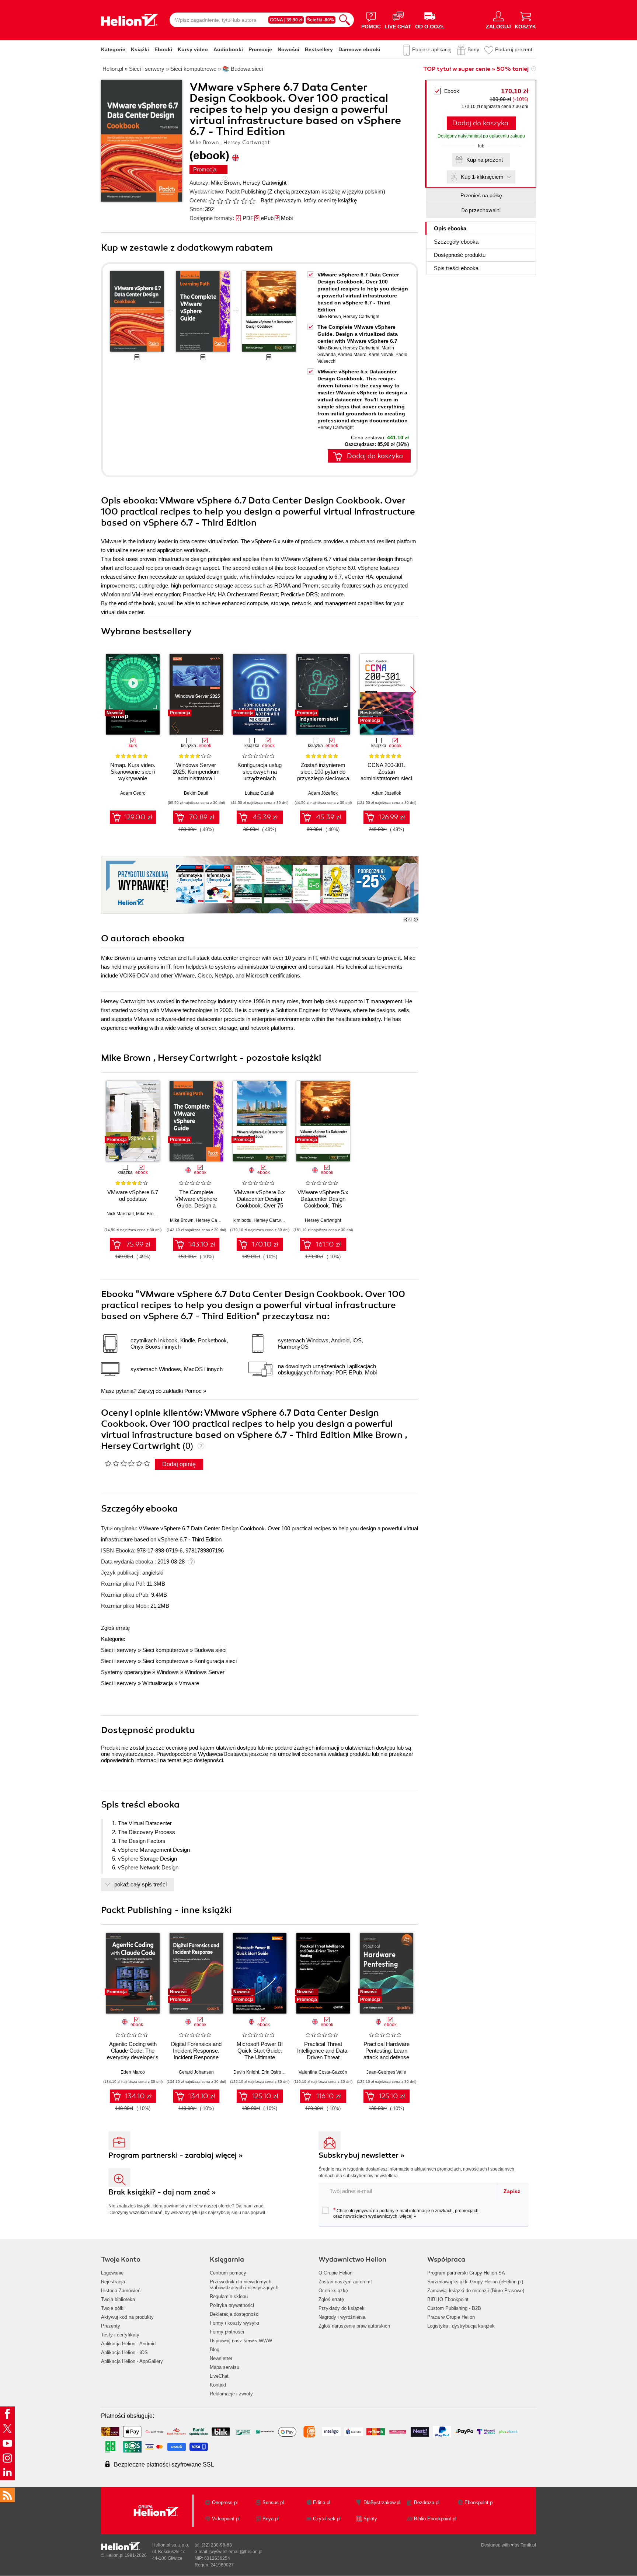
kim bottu (242, 1220)
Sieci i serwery (119, 1650)
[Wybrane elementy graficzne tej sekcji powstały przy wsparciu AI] (416, 920)
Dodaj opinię (179, 1464)
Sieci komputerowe (165, 1650)
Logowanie (112, 2273)
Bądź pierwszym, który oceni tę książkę (309, 200)
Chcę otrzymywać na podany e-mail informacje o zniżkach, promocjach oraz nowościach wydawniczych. (406, 2213)
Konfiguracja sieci (215, 1661)
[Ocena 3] (228, 201)
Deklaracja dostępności (235, 2314)
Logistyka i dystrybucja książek (461, 2326)
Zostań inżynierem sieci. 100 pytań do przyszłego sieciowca (323, 772)
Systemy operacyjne (126, 1672)
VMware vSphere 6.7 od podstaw (133, 1195)
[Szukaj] (345, 20)
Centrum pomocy (228, 2273)
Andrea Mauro (352, 355)
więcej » (408, 2216)
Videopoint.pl (226, 2519)
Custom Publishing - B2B (454, 2308)
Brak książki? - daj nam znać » (162, 2192)
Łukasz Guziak (260, 793)
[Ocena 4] (236, 201)
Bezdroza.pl (427, 2502)
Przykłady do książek (342, 2308)
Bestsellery (319, 49)
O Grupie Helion (335, 2273)
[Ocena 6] (252, 201)
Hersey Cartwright (264, 183)
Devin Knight (246, 2072)
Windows (168, 1672)
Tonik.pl (528, 2545)
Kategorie (113, 49)
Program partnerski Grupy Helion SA (466, 2273)
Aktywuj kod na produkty (127, 2317)
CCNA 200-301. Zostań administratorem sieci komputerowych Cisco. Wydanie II (386, 778)
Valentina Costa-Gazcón (323, 2072)
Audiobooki (228, 49)
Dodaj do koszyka (480, 123)
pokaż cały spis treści (140, 1884)
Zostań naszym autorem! (345, 2282)
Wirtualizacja (158, 1683)
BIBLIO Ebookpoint (448, 2299)
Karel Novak (381, 355)
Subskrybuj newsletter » (362, 2155)
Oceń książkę (333, 2291)
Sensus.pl (273, 2502)
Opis (450, 228)
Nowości (288, 49)
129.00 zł (138, 817)
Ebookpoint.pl (479, 2502)
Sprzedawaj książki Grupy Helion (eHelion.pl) (475, 2282)
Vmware (189, 1683)
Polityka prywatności (232, 2305)
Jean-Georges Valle (386, 2072)
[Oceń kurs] (127, 1463)
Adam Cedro (133, 793)
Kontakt (218, 2385)
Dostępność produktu (460, 255)
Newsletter (221, 2358)
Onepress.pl (225, 2502)
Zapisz (512, 2191)
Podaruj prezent (514, 49)
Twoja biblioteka (118, 2299)
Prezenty (111, 2326)
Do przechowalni (481, 210)
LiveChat (219, 2376)
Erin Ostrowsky (276, 2072)
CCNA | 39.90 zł (286, 20)
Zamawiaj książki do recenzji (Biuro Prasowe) (476, 2291)
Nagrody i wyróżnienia (342, 2317)
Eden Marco (133, 2072)
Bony (473, 49)
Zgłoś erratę (115, 1628)
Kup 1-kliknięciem (482, 177)
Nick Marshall (120, 1214)
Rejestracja (113, 2282)
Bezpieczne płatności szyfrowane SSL (164, 2465)
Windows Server (205, 1672)
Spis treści (456, 268)
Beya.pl (271, 2519)
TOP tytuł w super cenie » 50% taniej (476, 69)
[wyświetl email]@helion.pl (236, 2552)
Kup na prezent (485, 160)
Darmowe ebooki (359, 49)
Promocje (260, 49)
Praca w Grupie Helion (451, 2317)
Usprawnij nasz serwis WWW (241, 2341)
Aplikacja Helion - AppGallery (132, 2361)
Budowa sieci (210, 1650)
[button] (413, 692)
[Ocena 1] (212, 201)
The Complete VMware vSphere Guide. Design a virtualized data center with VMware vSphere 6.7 (358, 334)
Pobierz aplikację (432, 49)
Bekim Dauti (196, 793)
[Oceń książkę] (233, 200)
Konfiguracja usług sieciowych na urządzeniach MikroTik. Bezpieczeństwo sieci (260, 778)
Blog (215, 2350)
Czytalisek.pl (327, 2519)
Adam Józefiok (323, 793)
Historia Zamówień (121, 2291)
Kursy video (193, 49)
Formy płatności (227, 2332)
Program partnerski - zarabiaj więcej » (176, 2155)
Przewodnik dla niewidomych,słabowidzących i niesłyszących (244, 2285)
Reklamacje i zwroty (231, 2394)
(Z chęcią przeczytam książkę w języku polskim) (326, 191)
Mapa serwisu (224, 2367)
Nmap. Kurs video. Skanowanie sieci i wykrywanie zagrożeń (133, 775)
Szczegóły (456, 242)
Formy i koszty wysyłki (234, 2323)
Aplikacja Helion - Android (128, 2344)
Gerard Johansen (196, 2072)
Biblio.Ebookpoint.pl (435, 2519)
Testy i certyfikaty (120, 2335)
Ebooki (163, 49)
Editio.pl (322, 2502)
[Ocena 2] (220, 201)
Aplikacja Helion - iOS (124, 2352)
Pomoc (193, 1391)
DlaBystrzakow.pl (382, 2502)
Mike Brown (225, 183)
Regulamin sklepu (229, 2296)
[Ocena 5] (244, 201)
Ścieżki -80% (321, 20)
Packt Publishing (246, 191)
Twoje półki (113, 2308)
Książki (140, 49)
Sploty (370, 2519)
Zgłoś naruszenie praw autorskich (354, 2326)
